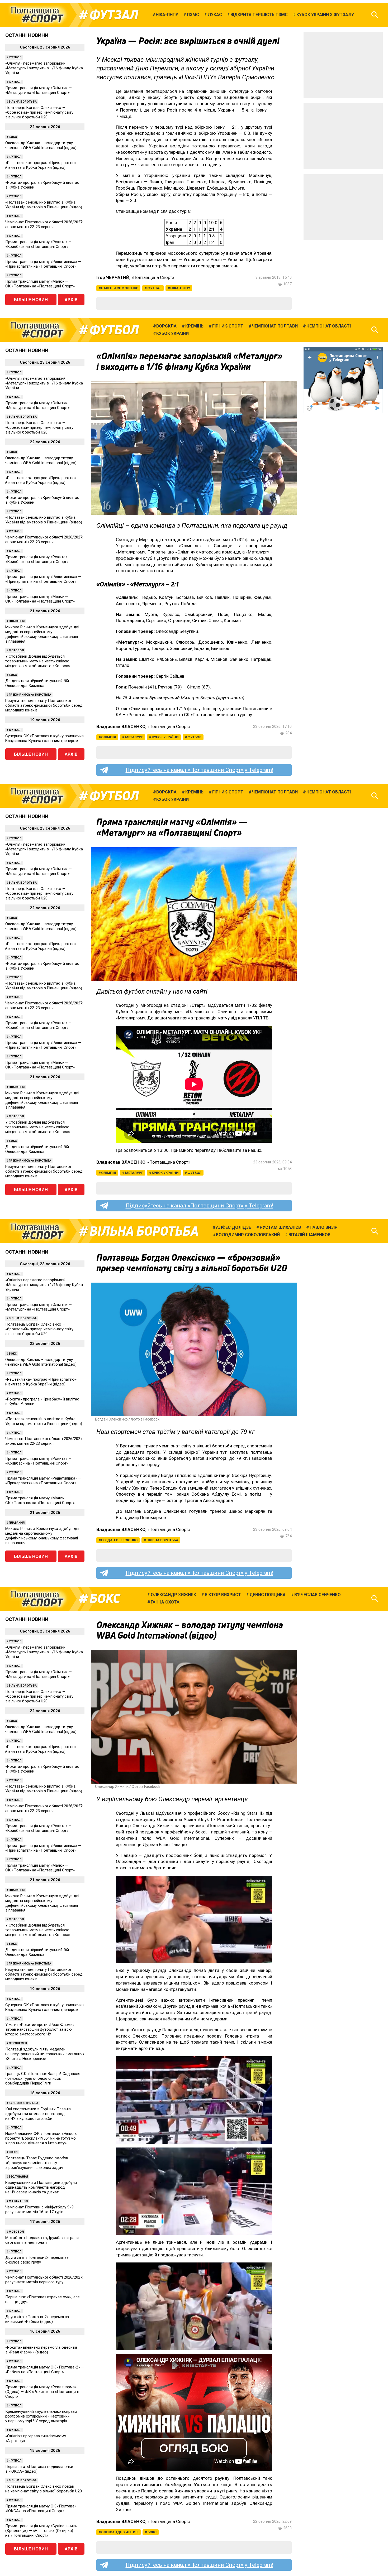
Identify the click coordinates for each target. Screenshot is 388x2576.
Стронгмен (18, 2043)
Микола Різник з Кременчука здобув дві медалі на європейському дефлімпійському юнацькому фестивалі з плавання (42, 634)
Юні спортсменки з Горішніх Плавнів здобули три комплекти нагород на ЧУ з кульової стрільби (38, 2114)
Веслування (18, 2177)
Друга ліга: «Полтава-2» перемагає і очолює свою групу (38, 2260)
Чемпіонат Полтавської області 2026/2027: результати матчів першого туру (44, 2280)
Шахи (13, 2152)
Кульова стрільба (23, 2103)
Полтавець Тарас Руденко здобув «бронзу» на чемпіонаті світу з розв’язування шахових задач (37, 2163)
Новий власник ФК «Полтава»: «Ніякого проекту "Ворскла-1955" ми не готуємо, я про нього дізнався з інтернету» (41, 2138)
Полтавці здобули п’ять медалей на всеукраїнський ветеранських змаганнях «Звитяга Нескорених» (45, 2054)
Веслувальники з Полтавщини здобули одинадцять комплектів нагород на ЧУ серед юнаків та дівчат (41, 2187)
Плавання (17, 621)
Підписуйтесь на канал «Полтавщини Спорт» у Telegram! (199, 770)
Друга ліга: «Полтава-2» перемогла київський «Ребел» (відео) (37, 2319)
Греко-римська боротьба (30, 695)
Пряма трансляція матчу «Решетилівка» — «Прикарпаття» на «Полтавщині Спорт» (43, 264)
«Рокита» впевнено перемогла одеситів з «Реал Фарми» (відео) (41, 2350)
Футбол (15, 57)
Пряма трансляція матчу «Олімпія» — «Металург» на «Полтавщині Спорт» (39, 90)
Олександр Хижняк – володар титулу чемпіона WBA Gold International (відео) (41, 145)
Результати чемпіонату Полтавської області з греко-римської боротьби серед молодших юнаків (44, 705)
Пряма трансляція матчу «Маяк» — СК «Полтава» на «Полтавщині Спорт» (40, 284)
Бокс (13, 137)
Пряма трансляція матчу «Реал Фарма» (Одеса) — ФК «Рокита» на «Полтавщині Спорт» (42, 2392)
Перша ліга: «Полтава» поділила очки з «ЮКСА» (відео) (39, 2469)
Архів (71, 300)
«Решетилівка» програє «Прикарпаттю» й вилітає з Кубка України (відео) (41, 165)
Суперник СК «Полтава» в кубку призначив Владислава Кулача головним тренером (44, 738)
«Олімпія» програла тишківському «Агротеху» (36, 2438)
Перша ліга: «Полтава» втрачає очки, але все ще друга (42, 2299)
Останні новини (27, 35)
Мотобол (16, 650)
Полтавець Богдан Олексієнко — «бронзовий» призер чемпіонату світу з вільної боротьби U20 (39, 112)
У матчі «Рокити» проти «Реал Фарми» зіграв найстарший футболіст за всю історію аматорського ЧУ (40, 2029)
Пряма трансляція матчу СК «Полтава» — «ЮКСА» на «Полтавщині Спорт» (43, 2508)
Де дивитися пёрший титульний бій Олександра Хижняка (37, 683)
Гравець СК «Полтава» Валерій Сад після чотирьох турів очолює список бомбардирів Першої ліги (43, 2078)
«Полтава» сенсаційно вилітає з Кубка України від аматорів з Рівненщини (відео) (44, 205)
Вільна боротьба (23, 102)
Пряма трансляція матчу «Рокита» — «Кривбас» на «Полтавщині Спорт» (38, 244)
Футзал (114, 15)
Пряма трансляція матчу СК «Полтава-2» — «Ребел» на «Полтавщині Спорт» (45, 2370)
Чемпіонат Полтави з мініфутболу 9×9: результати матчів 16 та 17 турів (40, 2209)
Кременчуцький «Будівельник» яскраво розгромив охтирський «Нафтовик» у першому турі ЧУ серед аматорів (41, 2416)
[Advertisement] (343, 65)
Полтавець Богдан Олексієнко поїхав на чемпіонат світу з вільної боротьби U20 (44, 2489)
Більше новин (31, 300)
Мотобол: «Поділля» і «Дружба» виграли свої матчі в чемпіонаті (42, 2240)
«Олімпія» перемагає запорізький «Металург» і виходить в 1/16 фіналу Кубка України (44, 68)
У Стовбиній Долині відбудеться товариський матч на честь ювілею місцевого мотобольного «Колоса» (38, 661)
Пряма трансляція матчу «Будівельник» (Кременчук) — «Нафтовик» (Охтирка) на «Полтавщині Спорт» (41, 2531)
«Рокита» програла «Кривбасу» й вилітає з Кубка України (42, 185)
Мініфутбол (18, 2201)
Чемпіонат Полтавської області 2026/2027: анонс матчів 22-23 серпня (44, 224)
